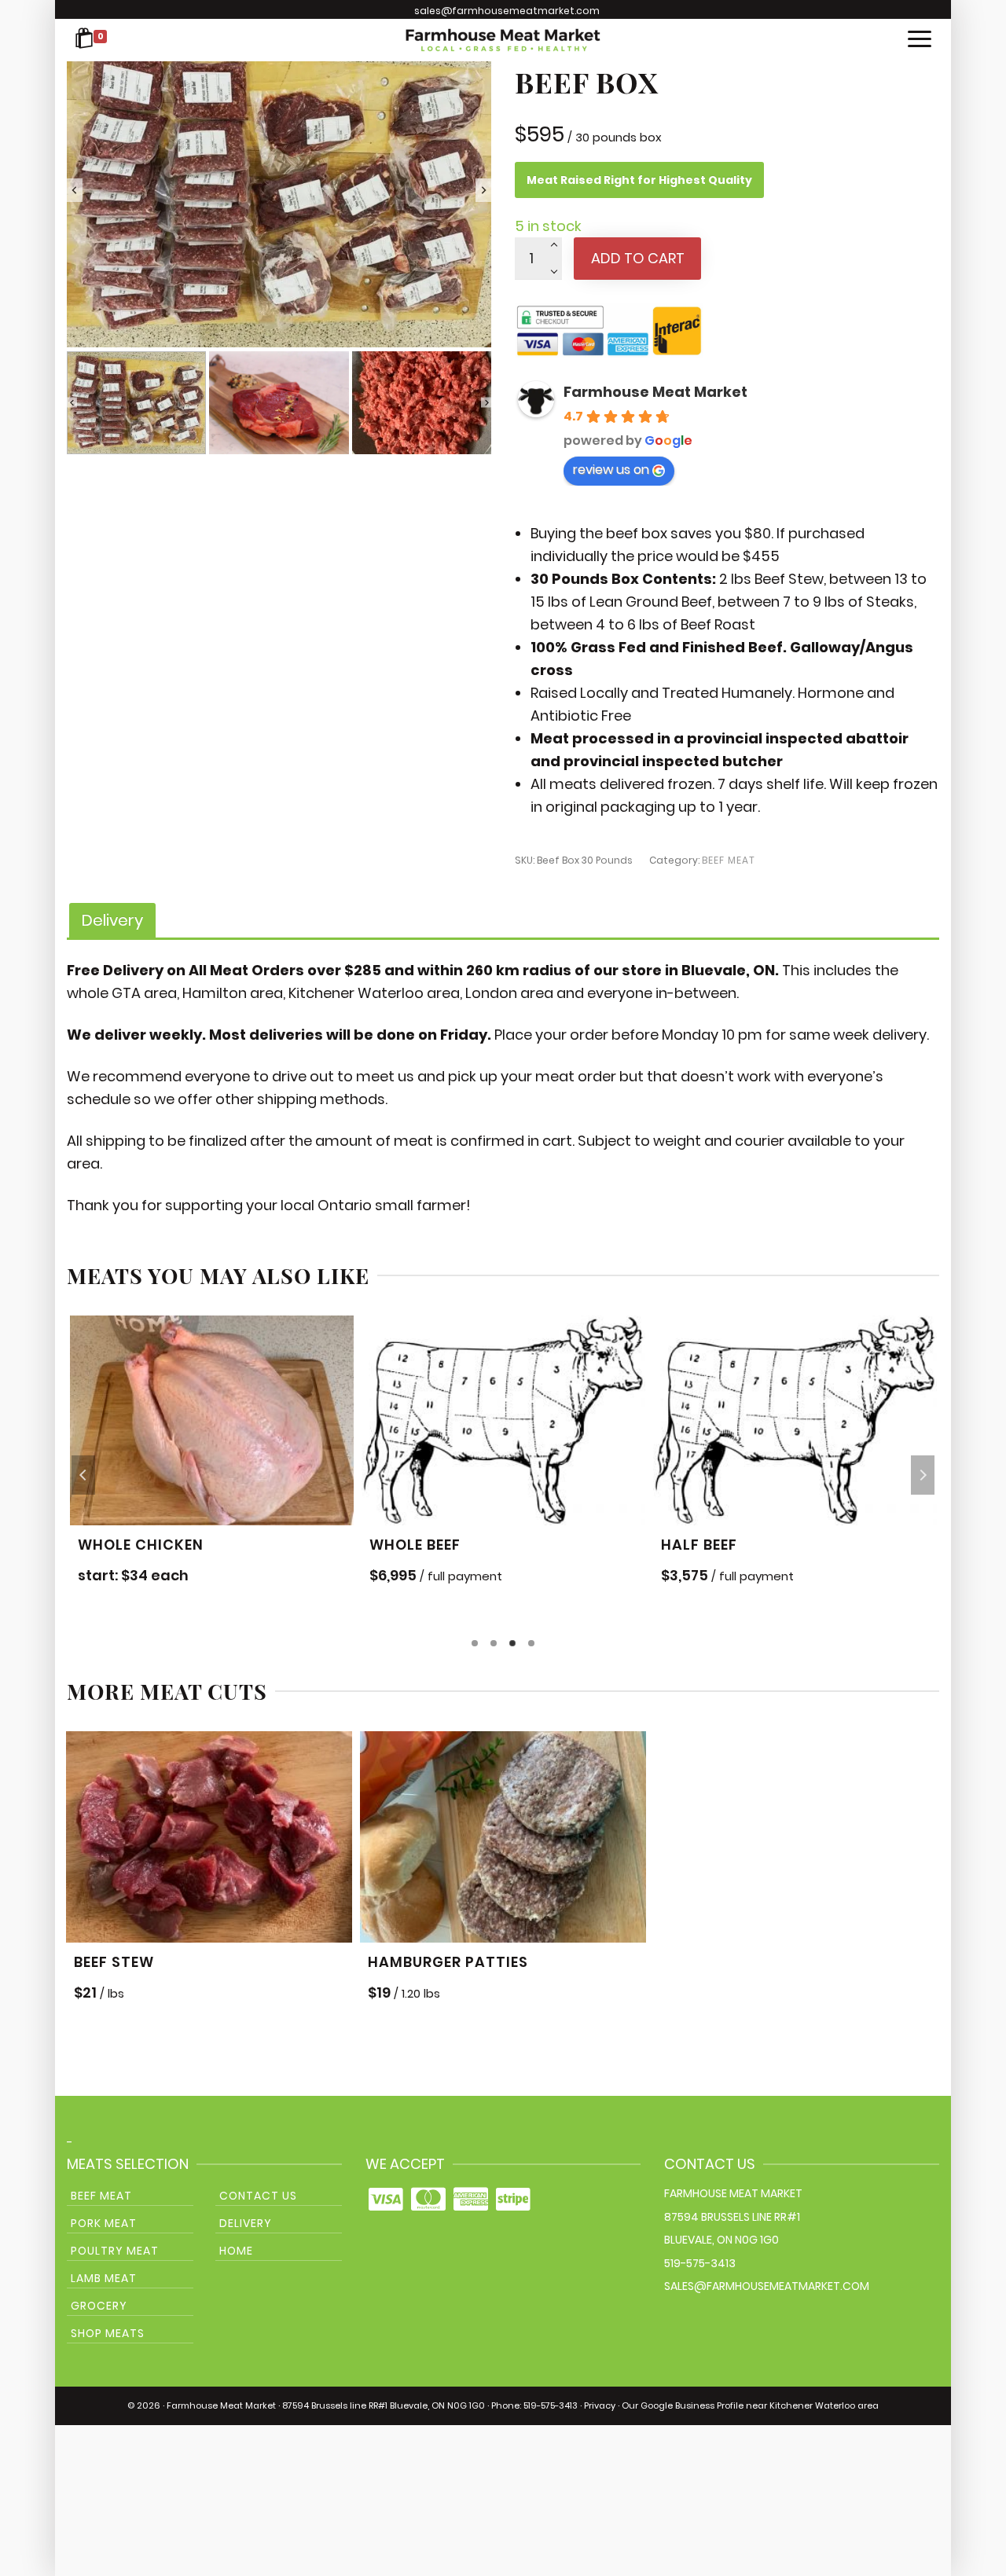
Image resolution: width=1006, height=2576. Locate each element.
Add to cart (638, 258)
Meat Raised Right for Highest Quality (639, 180)
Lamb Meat (104, 2278)
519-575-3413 (700, 2263)
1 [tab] (475, 1643)
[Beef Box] (279, 190)
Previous (83, 1475)
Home (236, 2251)
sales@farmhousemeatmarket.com (507, 11)
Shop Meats (108, 2333)
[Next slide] (483, 190)
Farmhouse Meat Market (655, 392)
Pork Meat (104, 2223)
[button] (136, 403)
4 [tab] (531, 1643)
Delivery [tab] (112, 920)
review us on (611, 470)
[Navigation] (920, 40)
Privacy (600, 2405)
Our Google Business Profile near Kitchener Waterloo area (750, 2405)
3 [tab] (512, 1643)
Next (923, 1475)
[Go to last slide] (75, 190)
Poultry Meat (115, 2251)
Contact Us (258, 2196)
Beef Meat (729, 860)
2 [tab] (494, 1643)
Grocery (99, 2306)
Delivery (246, 2223)
